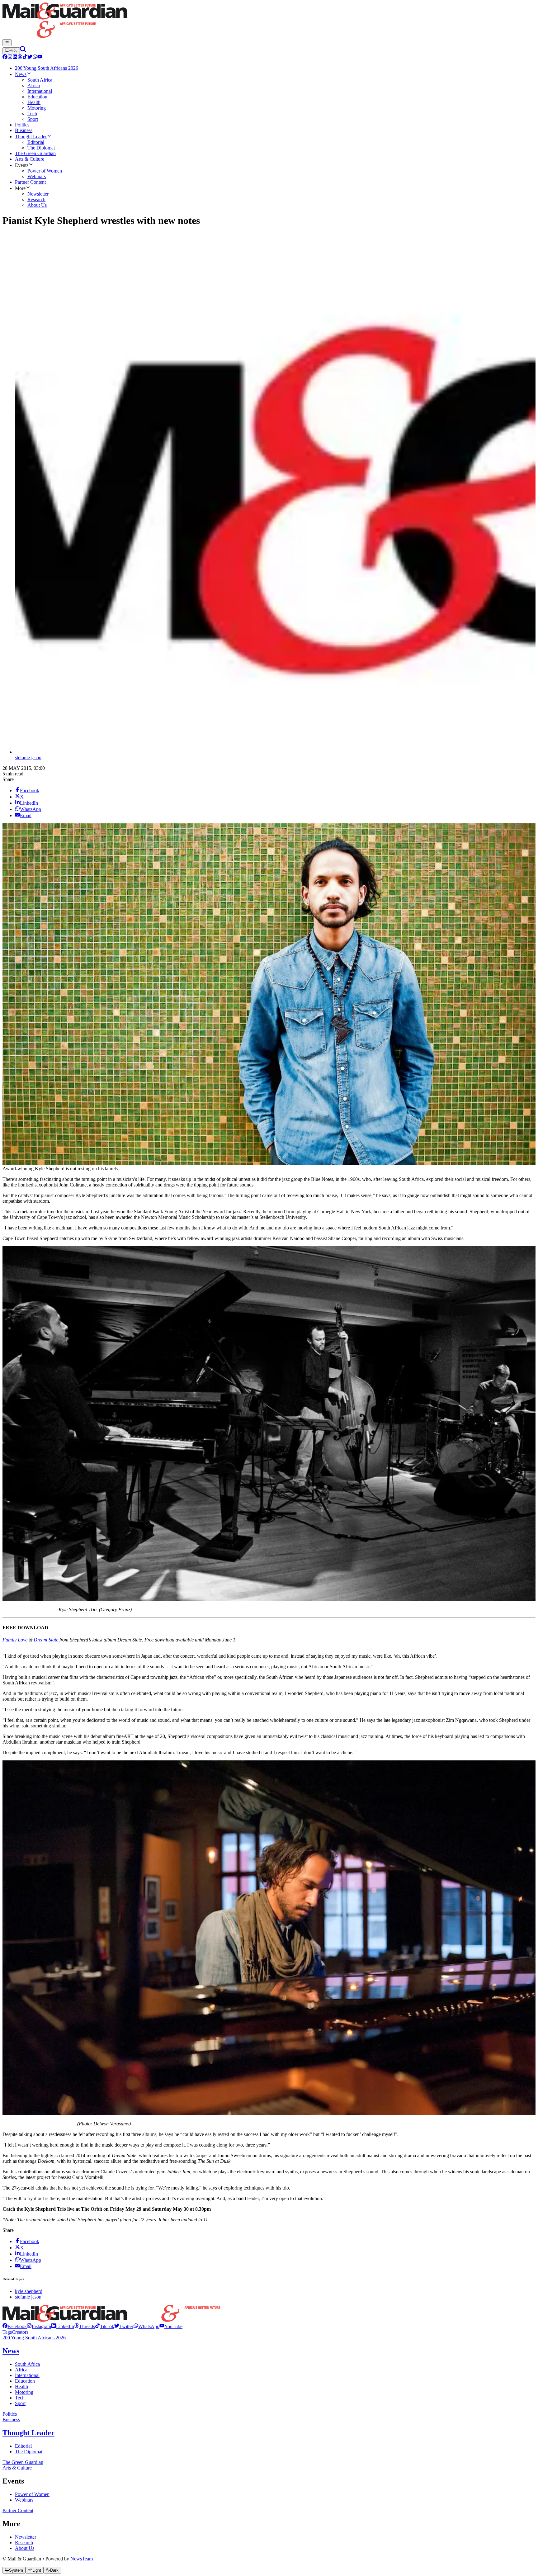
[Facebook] (5, 57)
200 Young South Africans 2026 (34, 2338)
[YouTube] (40, 57)
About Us (25, 2548)
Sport (20, 2403)
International (27, 2375)
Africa (21, 2370)
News (11, 2351)
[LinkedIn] (15, 57)
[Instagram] (10, 57)
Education (25, 2381)
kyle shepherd (29, 2291)
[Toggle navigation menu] (7, 43)
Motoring (24, 2392)
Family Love (15, 1640)
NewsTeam (82, 2559)
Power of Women (32, 2494)
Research (24, 2543)
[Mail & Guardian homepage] (269, 21)
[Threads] (20, 57)
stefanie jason (28, 758)
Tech (20, 2398)
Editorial (23, 2446)
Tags (7, 2332)
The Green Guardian (23, 2462)
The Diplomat (29, 2452)
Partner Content (18, 2510)
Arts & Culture (17, 2468)
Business (11, 2420)
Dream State (46, 1640)
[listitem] (15, 2326)
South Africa (27, 2364)
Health (21, 2387)
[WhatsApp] (35, 57)
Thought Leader (28, 2433)
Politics (10, 2414)
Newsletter (26, 2537)
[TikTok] (25, 57)
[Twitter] (30, 57)
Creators (20, 2332)
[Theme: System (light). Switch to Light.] (11, 51)
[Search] (23, 51)
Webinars (24, 2500)
